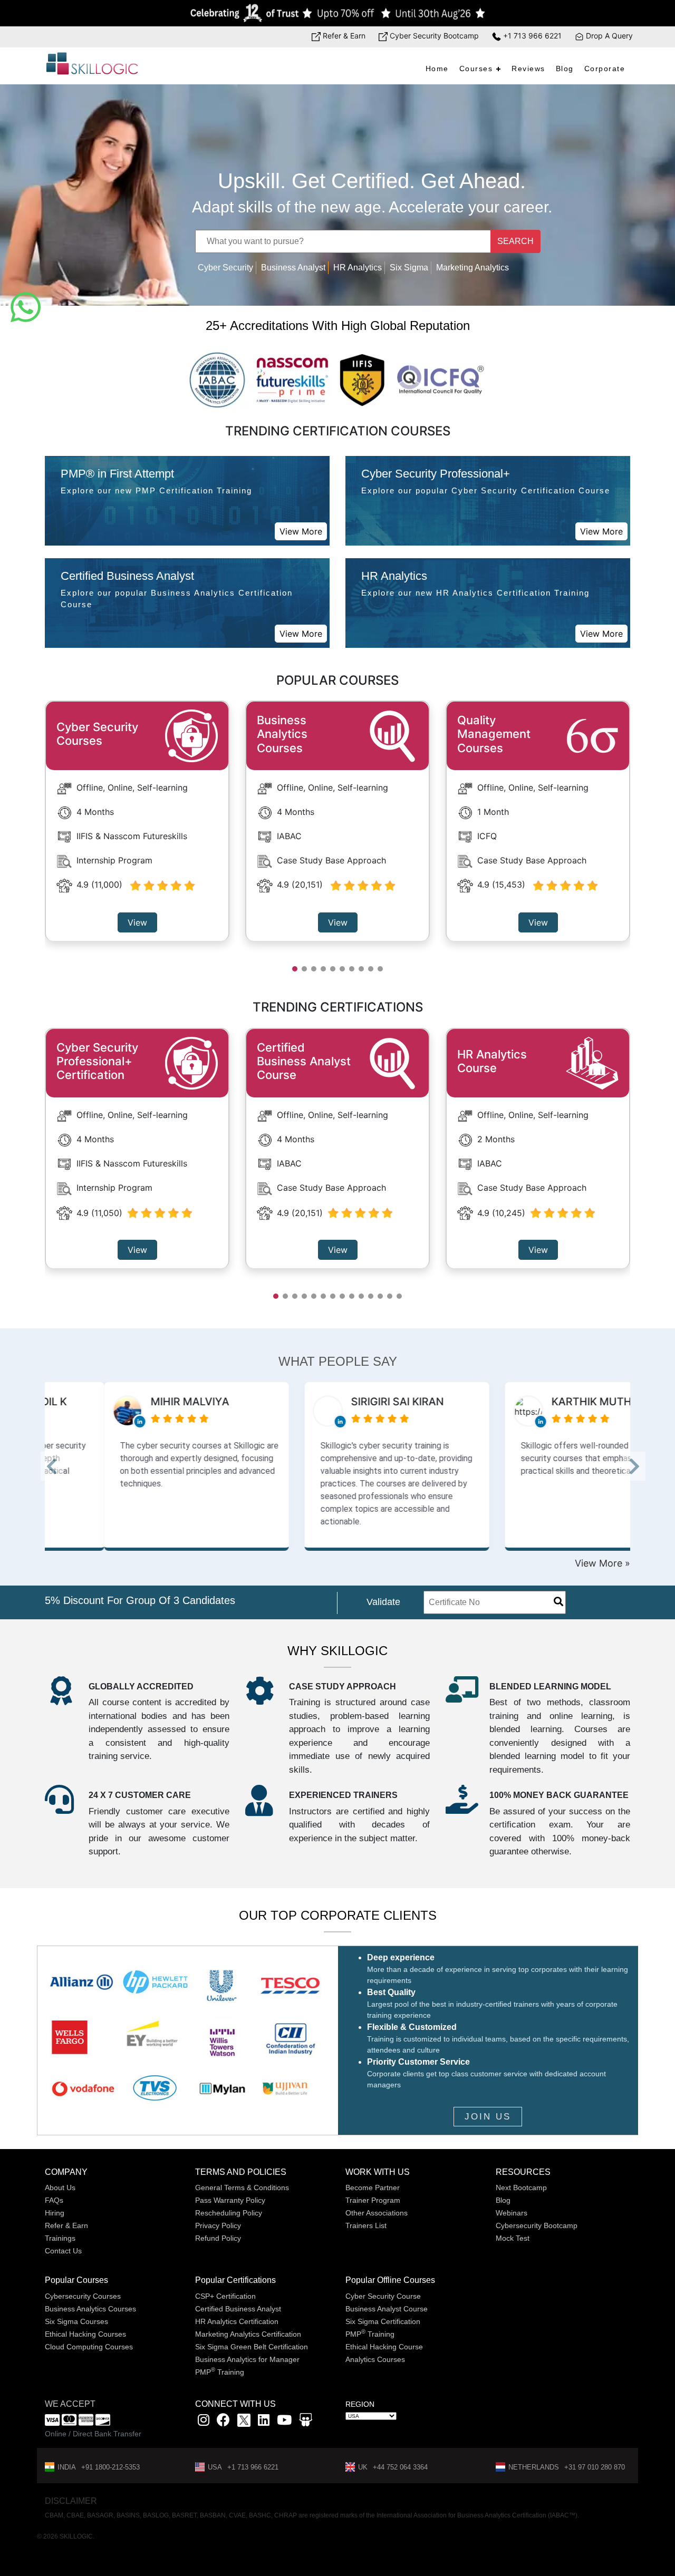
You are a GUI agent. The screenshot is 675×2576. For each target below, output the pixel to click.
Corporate (605, 69)
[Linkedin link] (264, 2422)
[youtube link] (284, 2422)
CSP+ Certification (225, 2296)
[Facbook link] (223, 2422)
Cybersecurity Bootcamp (537, 2225)
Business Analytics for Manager (247, 2359)
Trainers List (366, 2225)
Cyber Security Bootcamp (433, 36)
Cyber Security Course (383, 2296)
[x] (245, 2422)
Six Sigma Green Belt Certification (252, 2347)
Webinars (512, 2213)
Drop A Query (608, 36)
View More (301, 531)
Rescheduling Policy (229, 2213)
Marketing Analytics (472, 268)
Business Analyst (293, 268)
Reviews (528, 69)
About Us (60, 2188)
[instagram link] (204, 2422)
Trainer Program (373, 2200)
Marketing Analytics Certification (248, 2334)
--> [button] (65, 1470)
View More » (602, 1563)
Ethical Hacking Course (384, 2347)
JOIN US (488, 2117)
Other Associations (377, 2213)
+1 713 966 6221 (531, 36)
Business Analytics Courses (90, 2309)
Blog (565, 69)
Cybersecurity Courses (83, 2296)
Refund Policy (218, 2238)
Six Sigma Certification (383, 2321)
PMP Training (220, 2372)
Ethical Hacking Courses (85, 2334)
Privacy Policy (218, 2225)
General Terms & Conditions (242, 2188)
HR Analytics (358, 268)
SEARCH (515, 241)
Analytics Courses (375, 2359)
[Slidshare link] (306, 2422)
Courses (476, 69)
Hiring (55, 2213)
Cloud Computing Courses (89, 2347)
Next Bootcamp (521, 2188)
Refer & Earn (343, 36)
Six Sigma (409, 268)
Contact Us (63, 2251)
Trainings (60, 2238)
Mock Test (513, 2238)
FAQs (54, 2200)
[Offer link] (337, 13)
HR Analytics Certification (237, 2321)
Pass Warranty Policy (230, 2200)
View (137, 922)
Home (437, 69)
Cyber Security (225, 268)
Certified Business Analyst (238, 2309)
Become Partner (373, 2188)
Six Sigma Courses (76, 2321)
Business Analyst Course (387, 2309)
